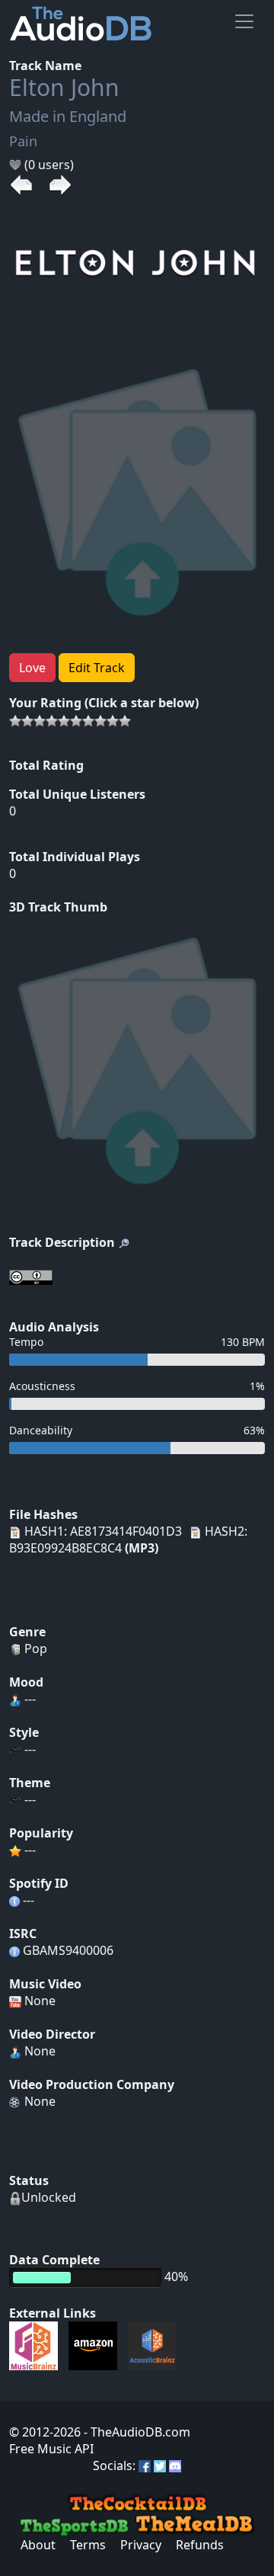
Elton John (64, 87)
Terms (88, 2545)
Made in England (68, 116)
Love (32, 668)
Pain (23, 141)
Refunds (200, 2545)
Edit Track (97, 668)
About (38, 2545)
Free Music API (51, 2449)
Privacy (141, 2545)
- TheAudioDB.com (135, 2432)
